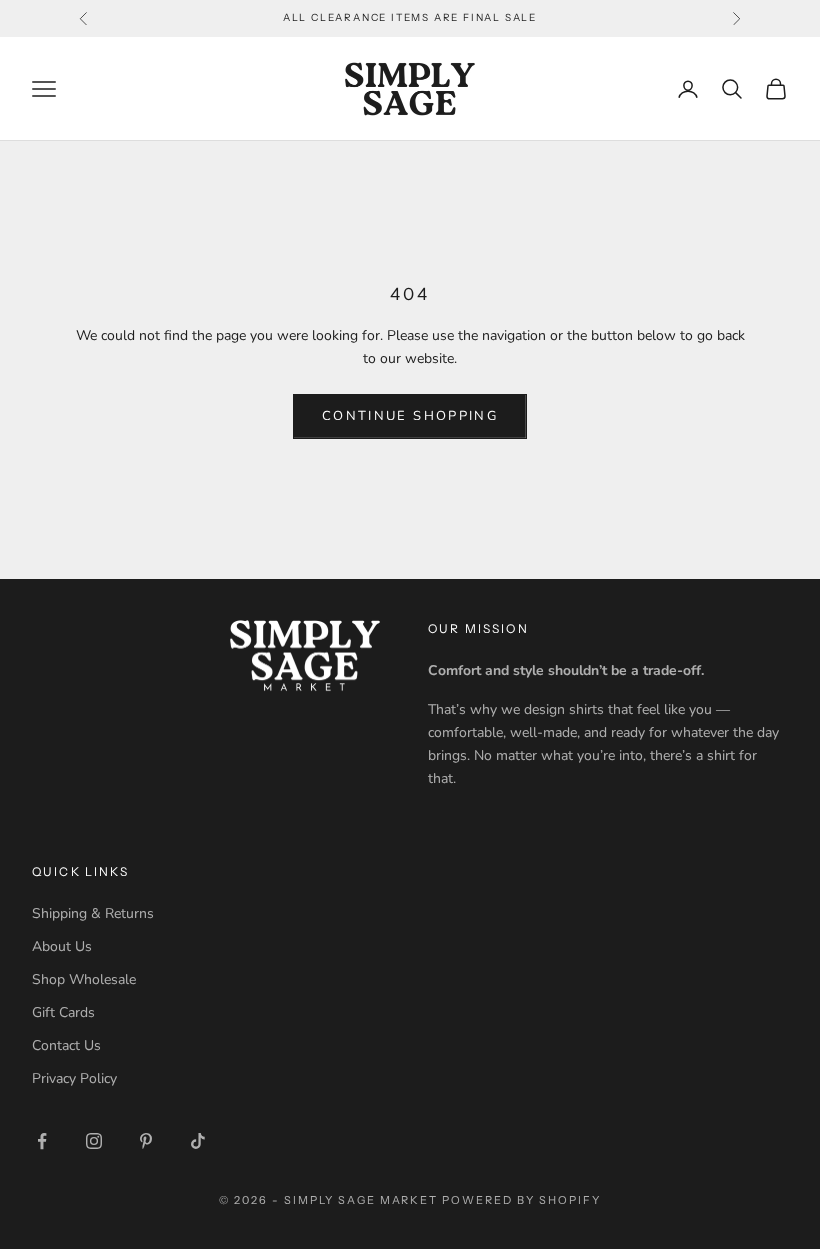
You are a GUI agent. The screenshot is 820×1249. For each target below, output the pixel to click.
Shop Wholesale (84, 979)
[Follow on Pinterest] (146, 1141)
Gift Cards (63, 1012)
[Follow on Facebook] (42, 1141)
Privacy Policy (74, 1078)
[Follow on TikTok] (198, 1141)
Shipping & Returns (93, 913)
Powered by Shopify (521, 1200)
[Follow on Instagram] (94, 1141)
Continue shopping (410, 416)
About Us (62, 946)
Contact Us (66, 1045)
